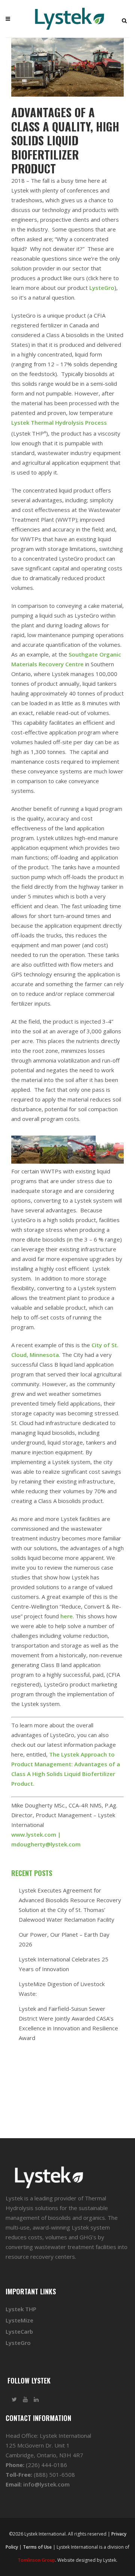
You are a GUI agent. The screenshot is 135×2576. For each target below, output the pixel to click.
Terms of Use (37, 2547)
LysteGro (102, 288)
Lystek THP (21, 2309)
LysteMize (19, 2320)
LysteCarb (19, 2331)
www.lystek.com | (36, 1834)
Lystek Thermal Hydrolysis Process (59, 422)
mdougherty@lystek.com (46, 1844)
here (67, 1616)
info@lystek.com (46, 2484)
